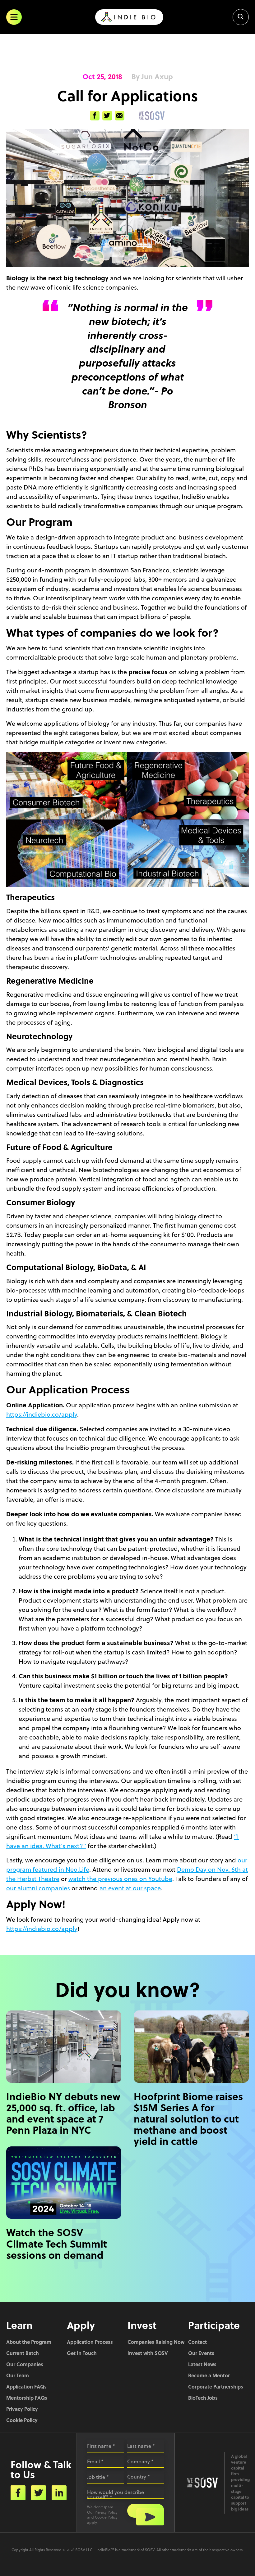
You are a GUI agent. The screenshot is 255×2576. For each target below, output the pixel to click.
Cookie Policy (22, 2420)
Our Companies (25, 2364)
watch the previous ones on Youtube (120, 1879)
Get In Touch (82, 2353)
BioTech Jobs (203, 2398)
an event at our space (130, 1888)
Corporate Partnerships (216, 2387)
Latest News (202, 2364)
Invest (142, 2325)
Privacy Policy (22, 2409)
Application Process (90, 2342)
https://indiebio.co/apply (42, 1414)
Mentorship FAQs (27, 2398)
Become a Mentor (209, 2375)
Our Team (18, 2375)
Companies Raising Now (156, 2342)
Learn (19, 2325)
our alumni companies (38, 1888)
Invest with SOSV (148, 2353)
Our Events (201, 2353)
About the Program (29, 2342)
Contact (197, 2342)
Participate (214, 2325)
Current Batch (23, 2353)
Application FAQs (26, 2387)
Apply (81, 2325)
